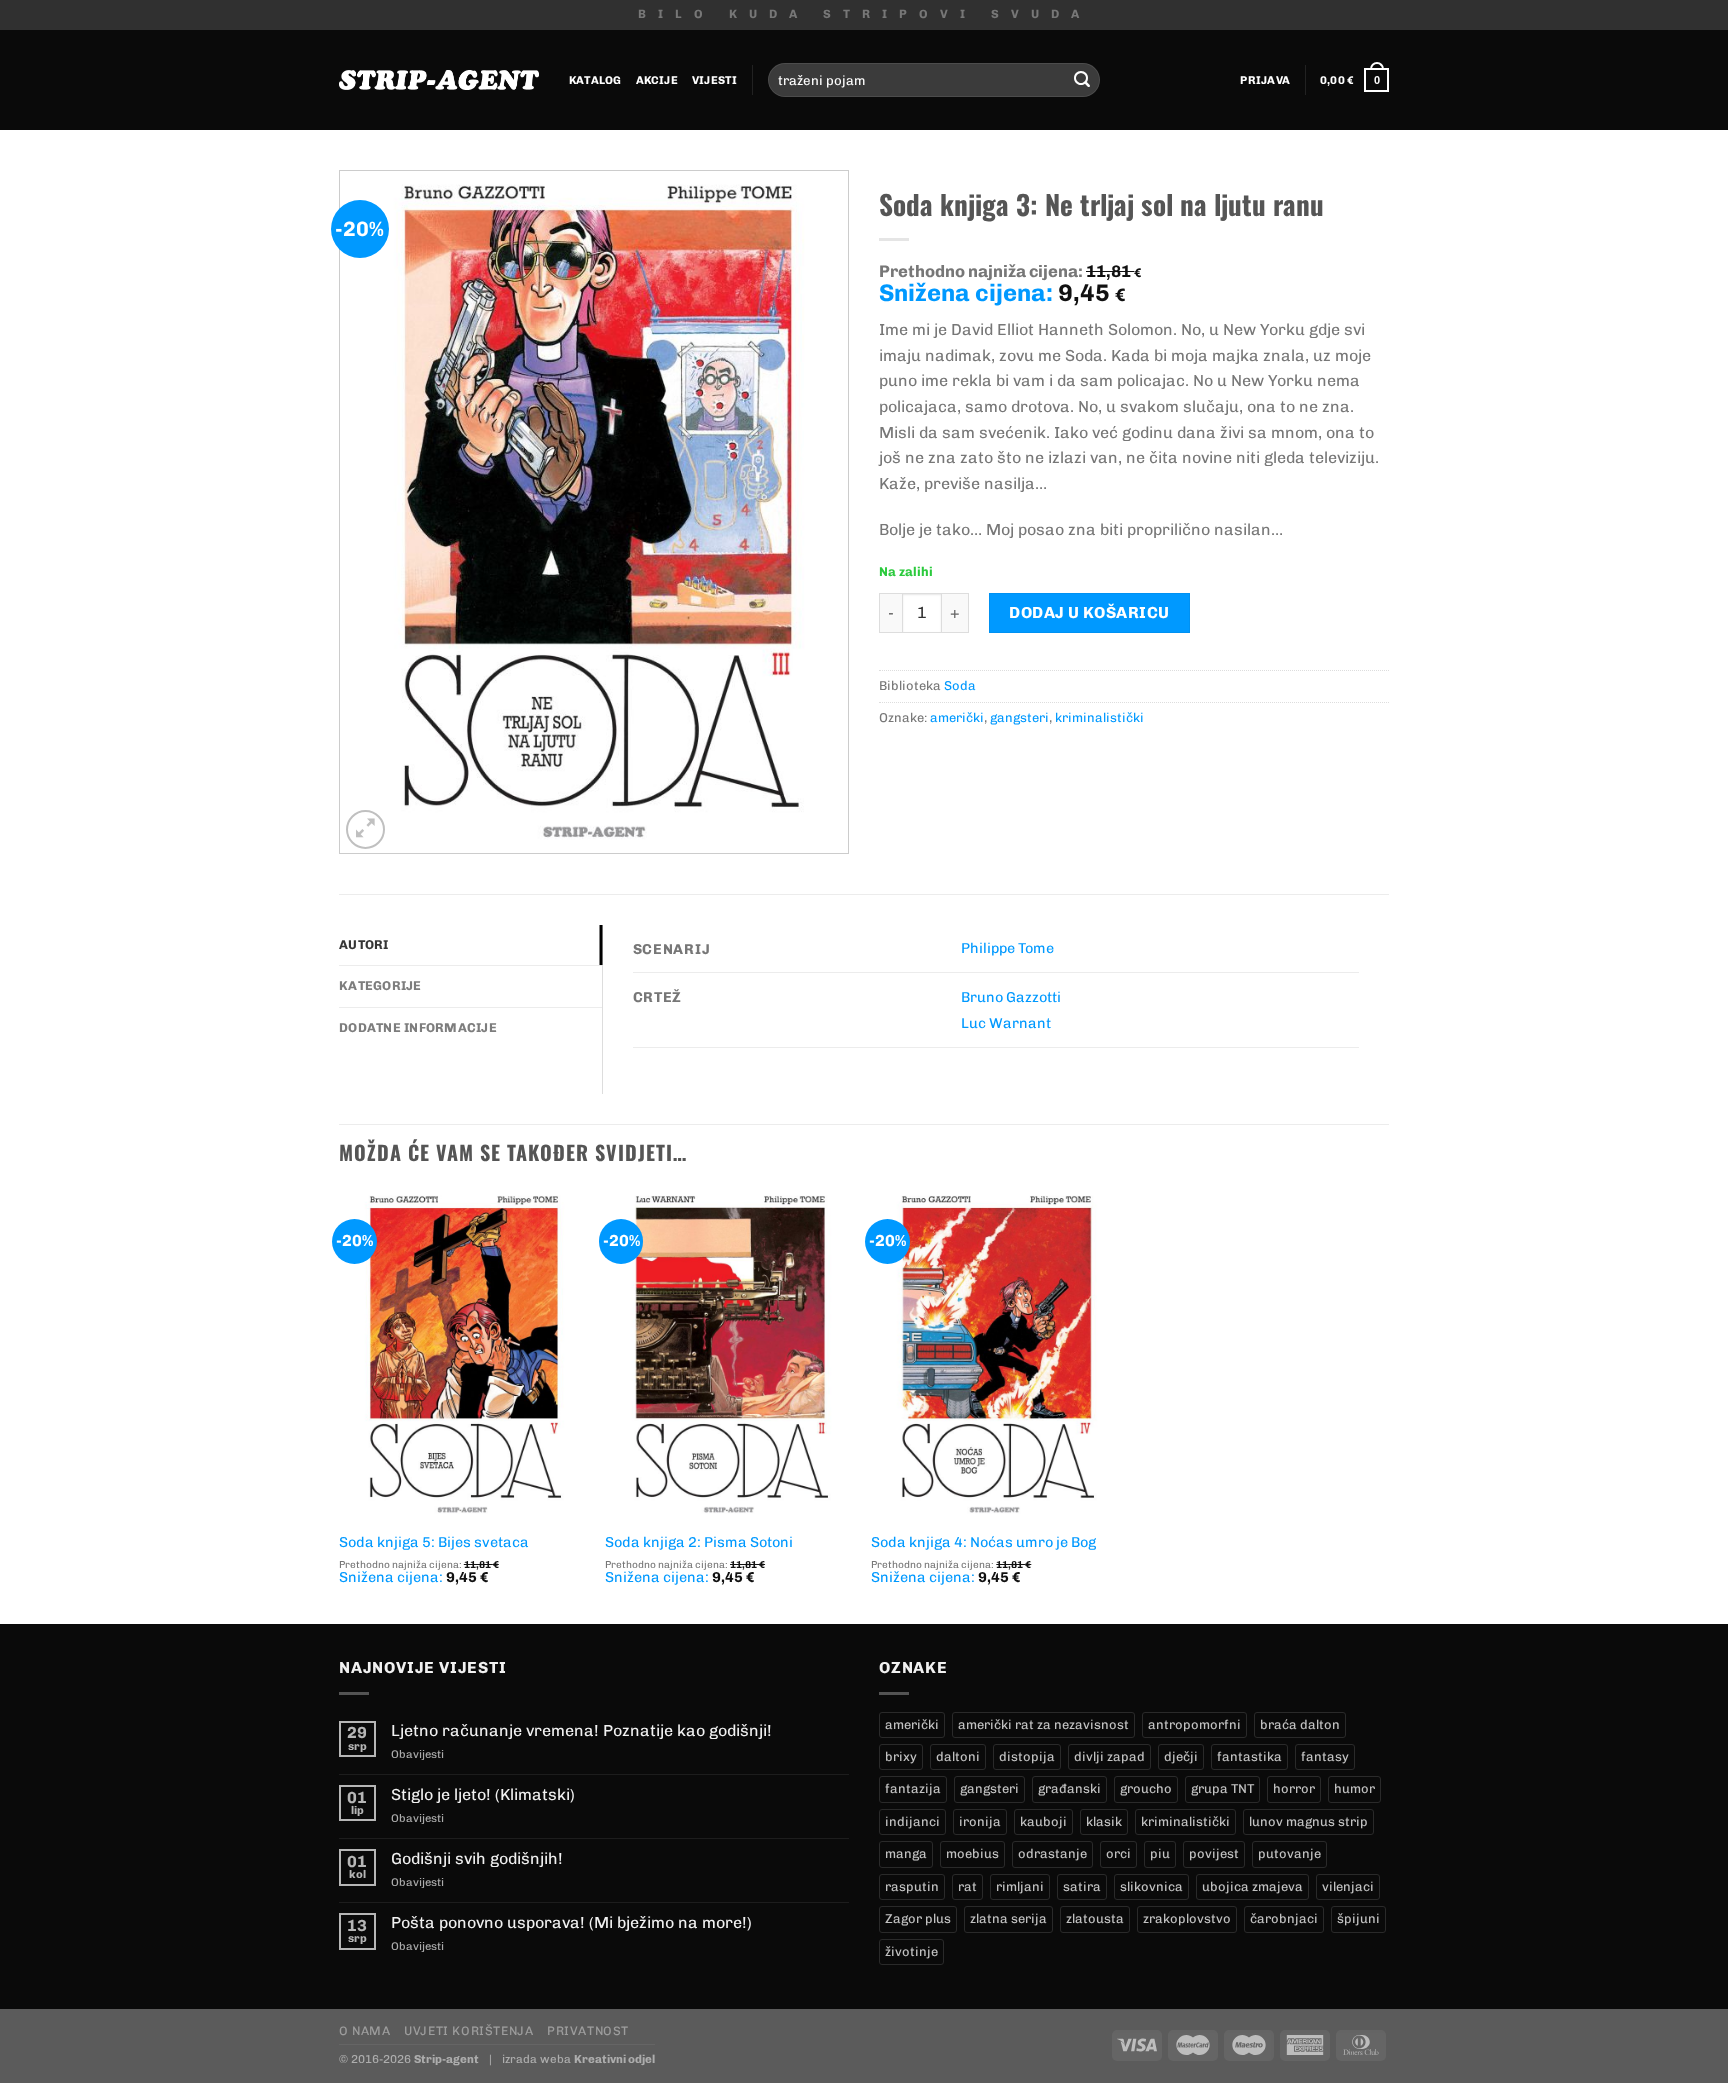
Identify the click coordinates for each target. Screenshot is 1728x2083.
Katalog (595, 80)
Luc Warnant (1006, 1023)
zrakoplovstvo (1187, 1918)
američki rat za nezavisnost (1043, 1724)
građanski (1069, 1788)
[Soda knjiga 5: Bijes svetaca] (462, 1354)
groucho (1146, 1788)
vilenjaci (1348, 1886)
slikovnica (1151, 1886)
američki (957, 717)
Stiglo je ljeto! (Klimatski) (483, 1794)
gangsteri (1019, 717)
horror (1294, 1788)
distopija (1027, 1756)
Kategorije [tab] (380, 985)
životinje (911, 1951)
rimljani (1020, 1886)
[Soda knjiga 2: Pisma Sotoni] (728, 1354)
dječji (1181, 1756)
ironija (980, 1821)
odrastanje (1052, 1853)
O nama (365, 2030)
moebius (972, 1853)
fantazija (913, 1788)
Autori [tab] (364, 944)
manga (906, 1853)
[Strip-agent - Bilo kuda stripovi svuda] (439, 80)
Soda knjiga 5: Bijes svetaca (434, 1542)
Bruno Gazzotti (1011, 997)
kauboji (1043, 1821)
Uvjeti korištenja (468, 2030)
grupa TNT (1222, 1788)
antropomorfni (1194, 1724)
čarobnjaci (1284, 1918)
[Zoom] (365, 829)
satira (1082, 1886)
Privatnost (588, 2030)
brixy (901, 1756)
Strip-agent (446, 2059)
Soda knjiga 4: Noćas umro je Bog (983, 1542)
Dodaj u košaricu (1089, 612)
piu (1160, 1853)
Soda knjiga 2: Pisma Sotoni (699, 1542)
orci (1118, 1853)
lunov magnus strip (1308, 1821)
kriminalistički (1099, 717)
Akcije (657, 80)
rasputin (912, 1886)
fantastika (1249, 1756)
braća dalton (1300, 1724)
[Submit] (1082, 80)
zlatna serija (1008, 1918)
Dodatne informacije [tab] (418, 1027)
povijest (1214, 1853)
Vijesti (715, 80)
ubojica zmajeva (1252, 1886)
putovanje (1289, 1853)
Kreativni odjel (614, 2059)
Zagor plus (918, 1918)
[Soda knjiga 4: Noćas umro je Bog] (994, 1354)
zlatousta (1095, 1918)
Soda (960, 685)
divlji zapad (1109, 1756)
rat (967, 1886)
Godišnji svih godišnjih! (477, 1858)
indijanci (912, 1821)
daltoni (958, 1756)
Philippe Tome (1007, 948)
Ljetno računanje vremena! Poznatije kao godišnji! (581, 1730)
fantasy (1325, 1756)
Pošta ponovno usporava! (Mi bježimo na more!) (571, 1922)
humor (1354, 1788)
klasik (1104, 1821)
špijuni (1358, 1918)
